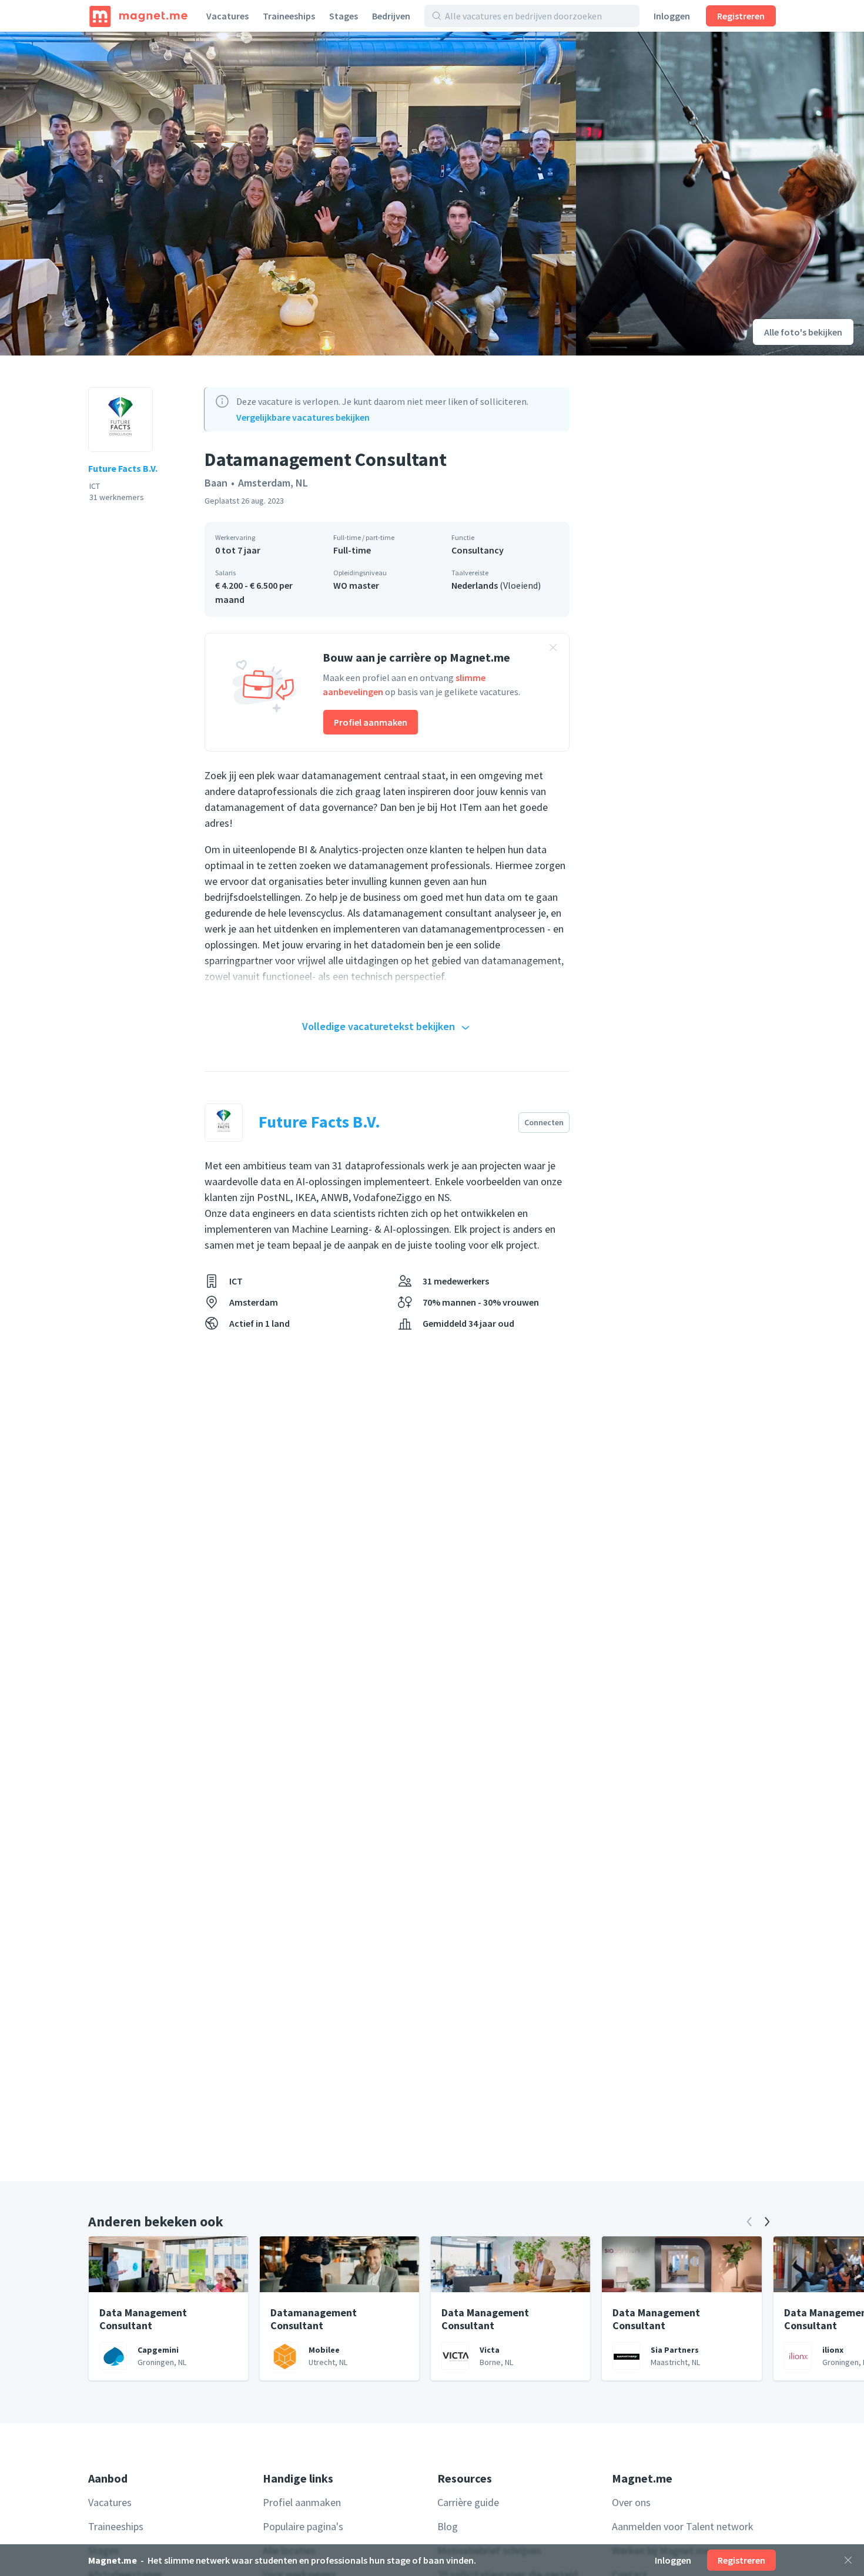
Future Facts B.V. (123, 468)
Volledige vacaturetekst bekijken (379, 1026)
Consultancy (478, 550)
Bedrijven (391, 16)
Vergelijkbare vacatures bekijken (303, 417)
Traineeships (289, 16)
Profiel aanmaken (371, 722)
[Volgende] (767, 2222)
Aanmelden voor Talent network (683, 2526)
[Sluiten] (848, 2560)
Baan (216, 483)
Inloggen (672, 16)
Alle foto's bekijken (803, 332)
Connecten (544, 1122)
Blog (448, 2526)
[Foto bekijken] (288, 194)
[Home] (138, 16)
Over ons (631, 2502)
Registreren (741, 16)
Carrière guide (468, 2502)
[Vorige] (749, 2222)
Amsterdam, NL (273, 483)
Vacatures (227, 16)
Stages (344, 16)
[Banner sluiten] (553, 649)
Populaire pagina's (303, 2526)
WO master (356, 585)
